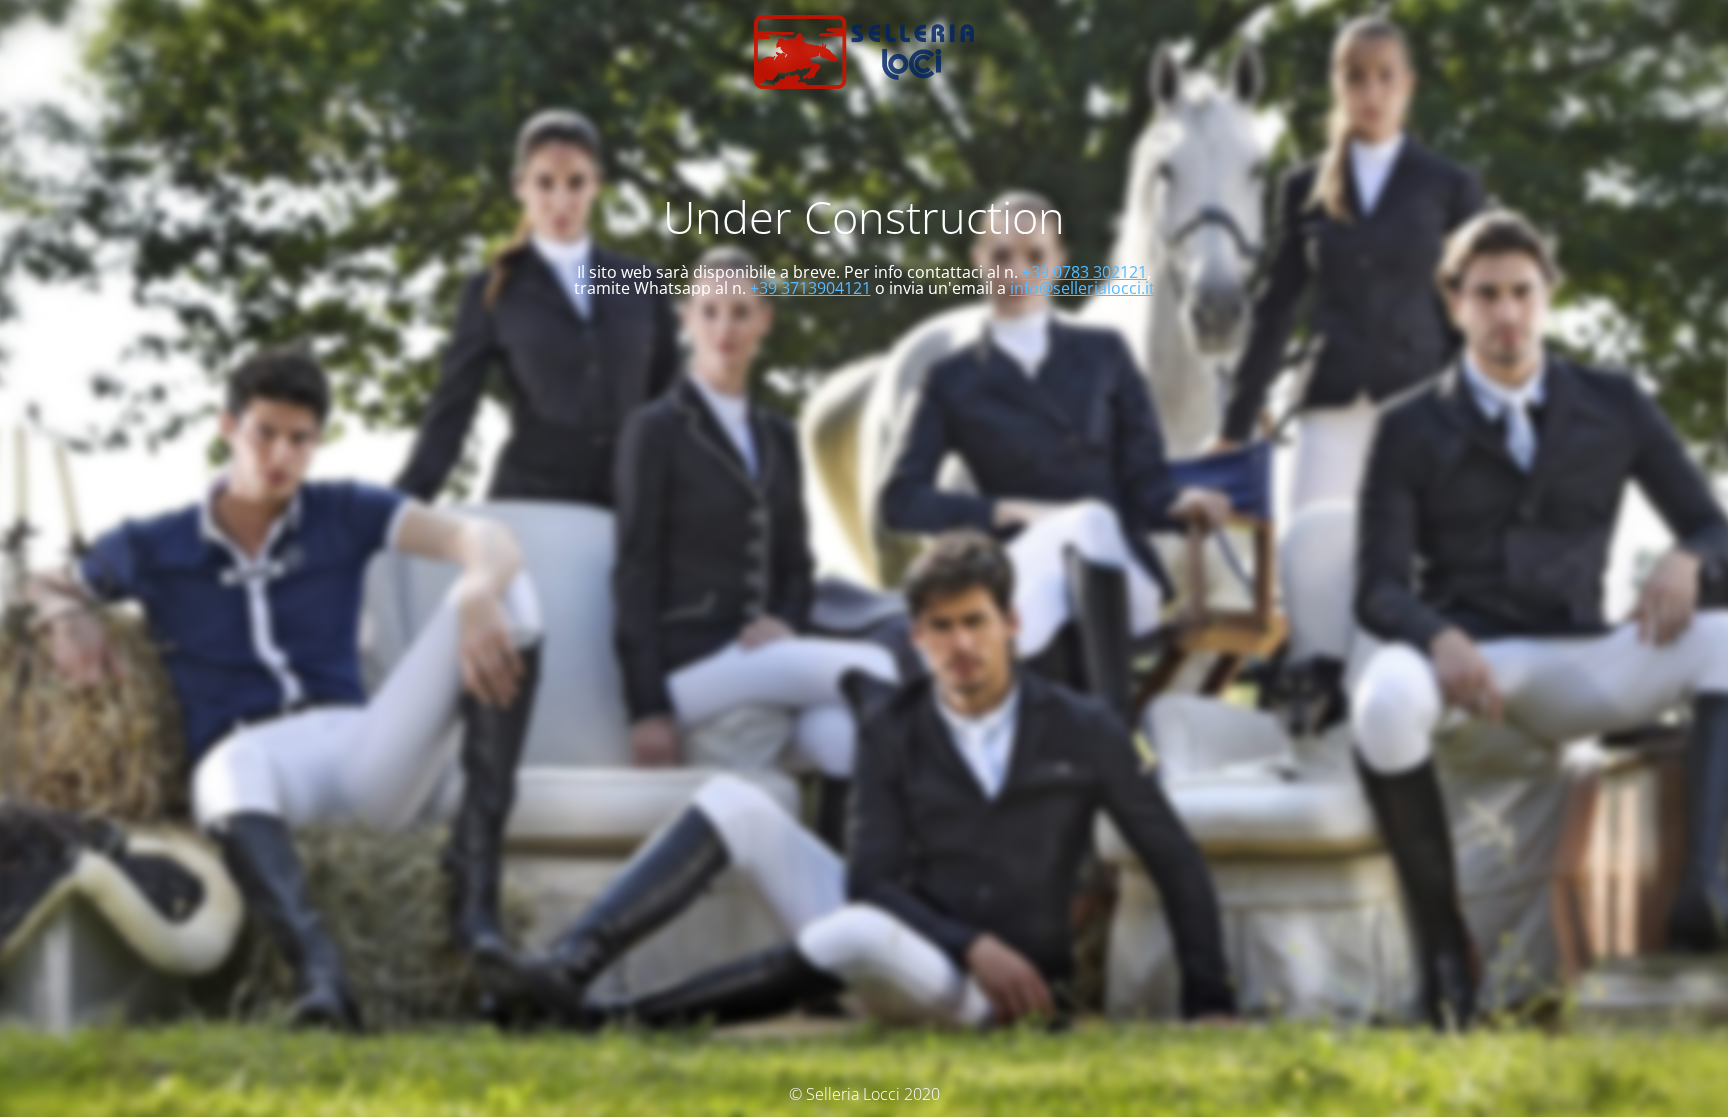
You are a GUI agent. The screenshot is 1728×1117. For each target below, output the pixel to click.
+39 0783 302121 (1084, 272)
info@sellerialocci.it (1082, 288)
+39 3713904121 (810, 288)
